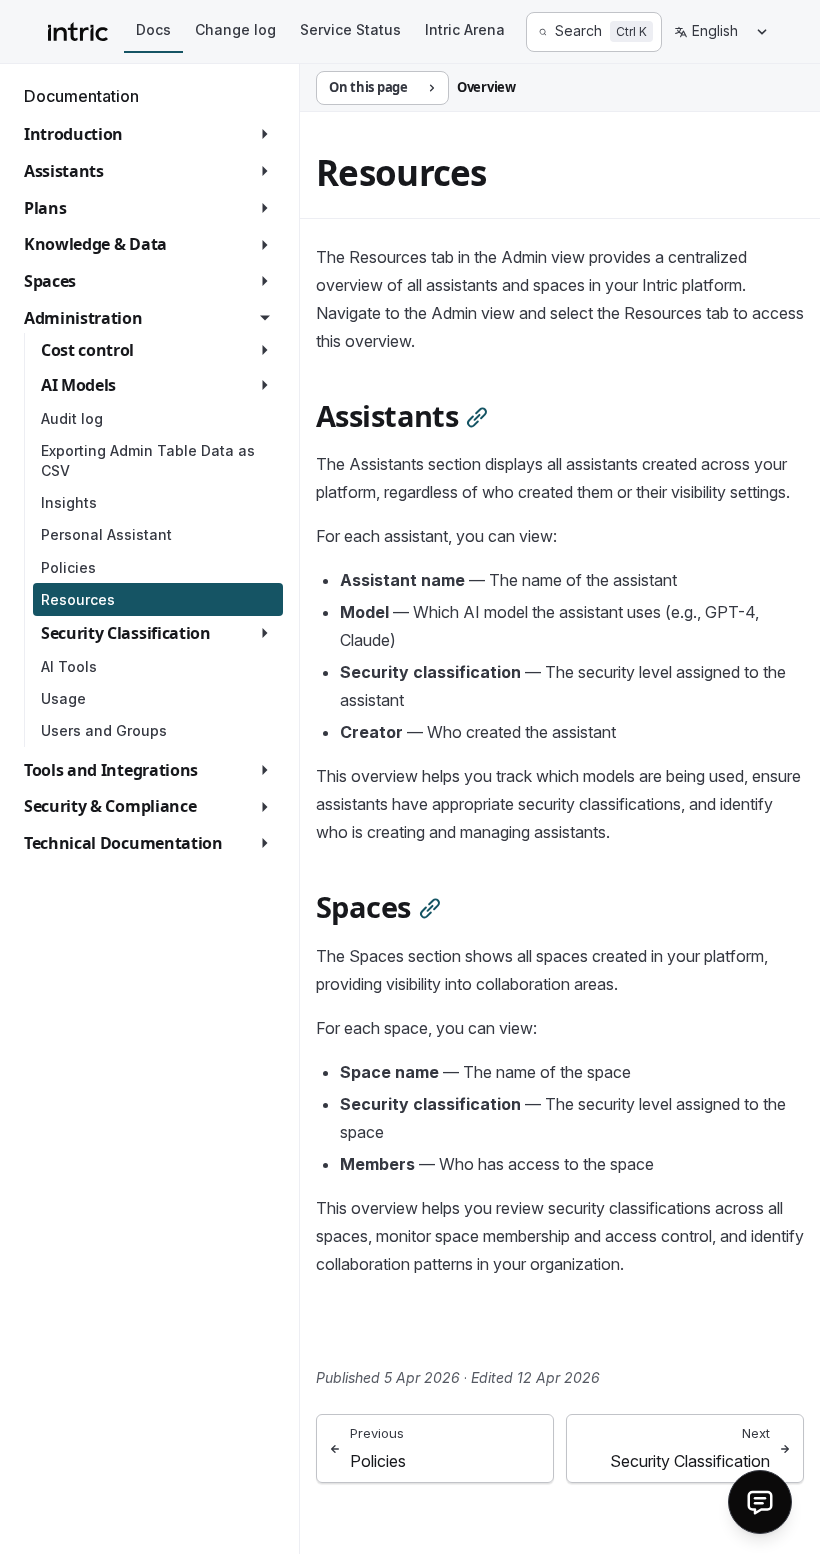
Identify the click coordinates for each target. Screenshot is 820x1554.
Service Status (350, 29)
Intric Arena (465, 29)
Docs (153, 29)
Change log (235, 29)
